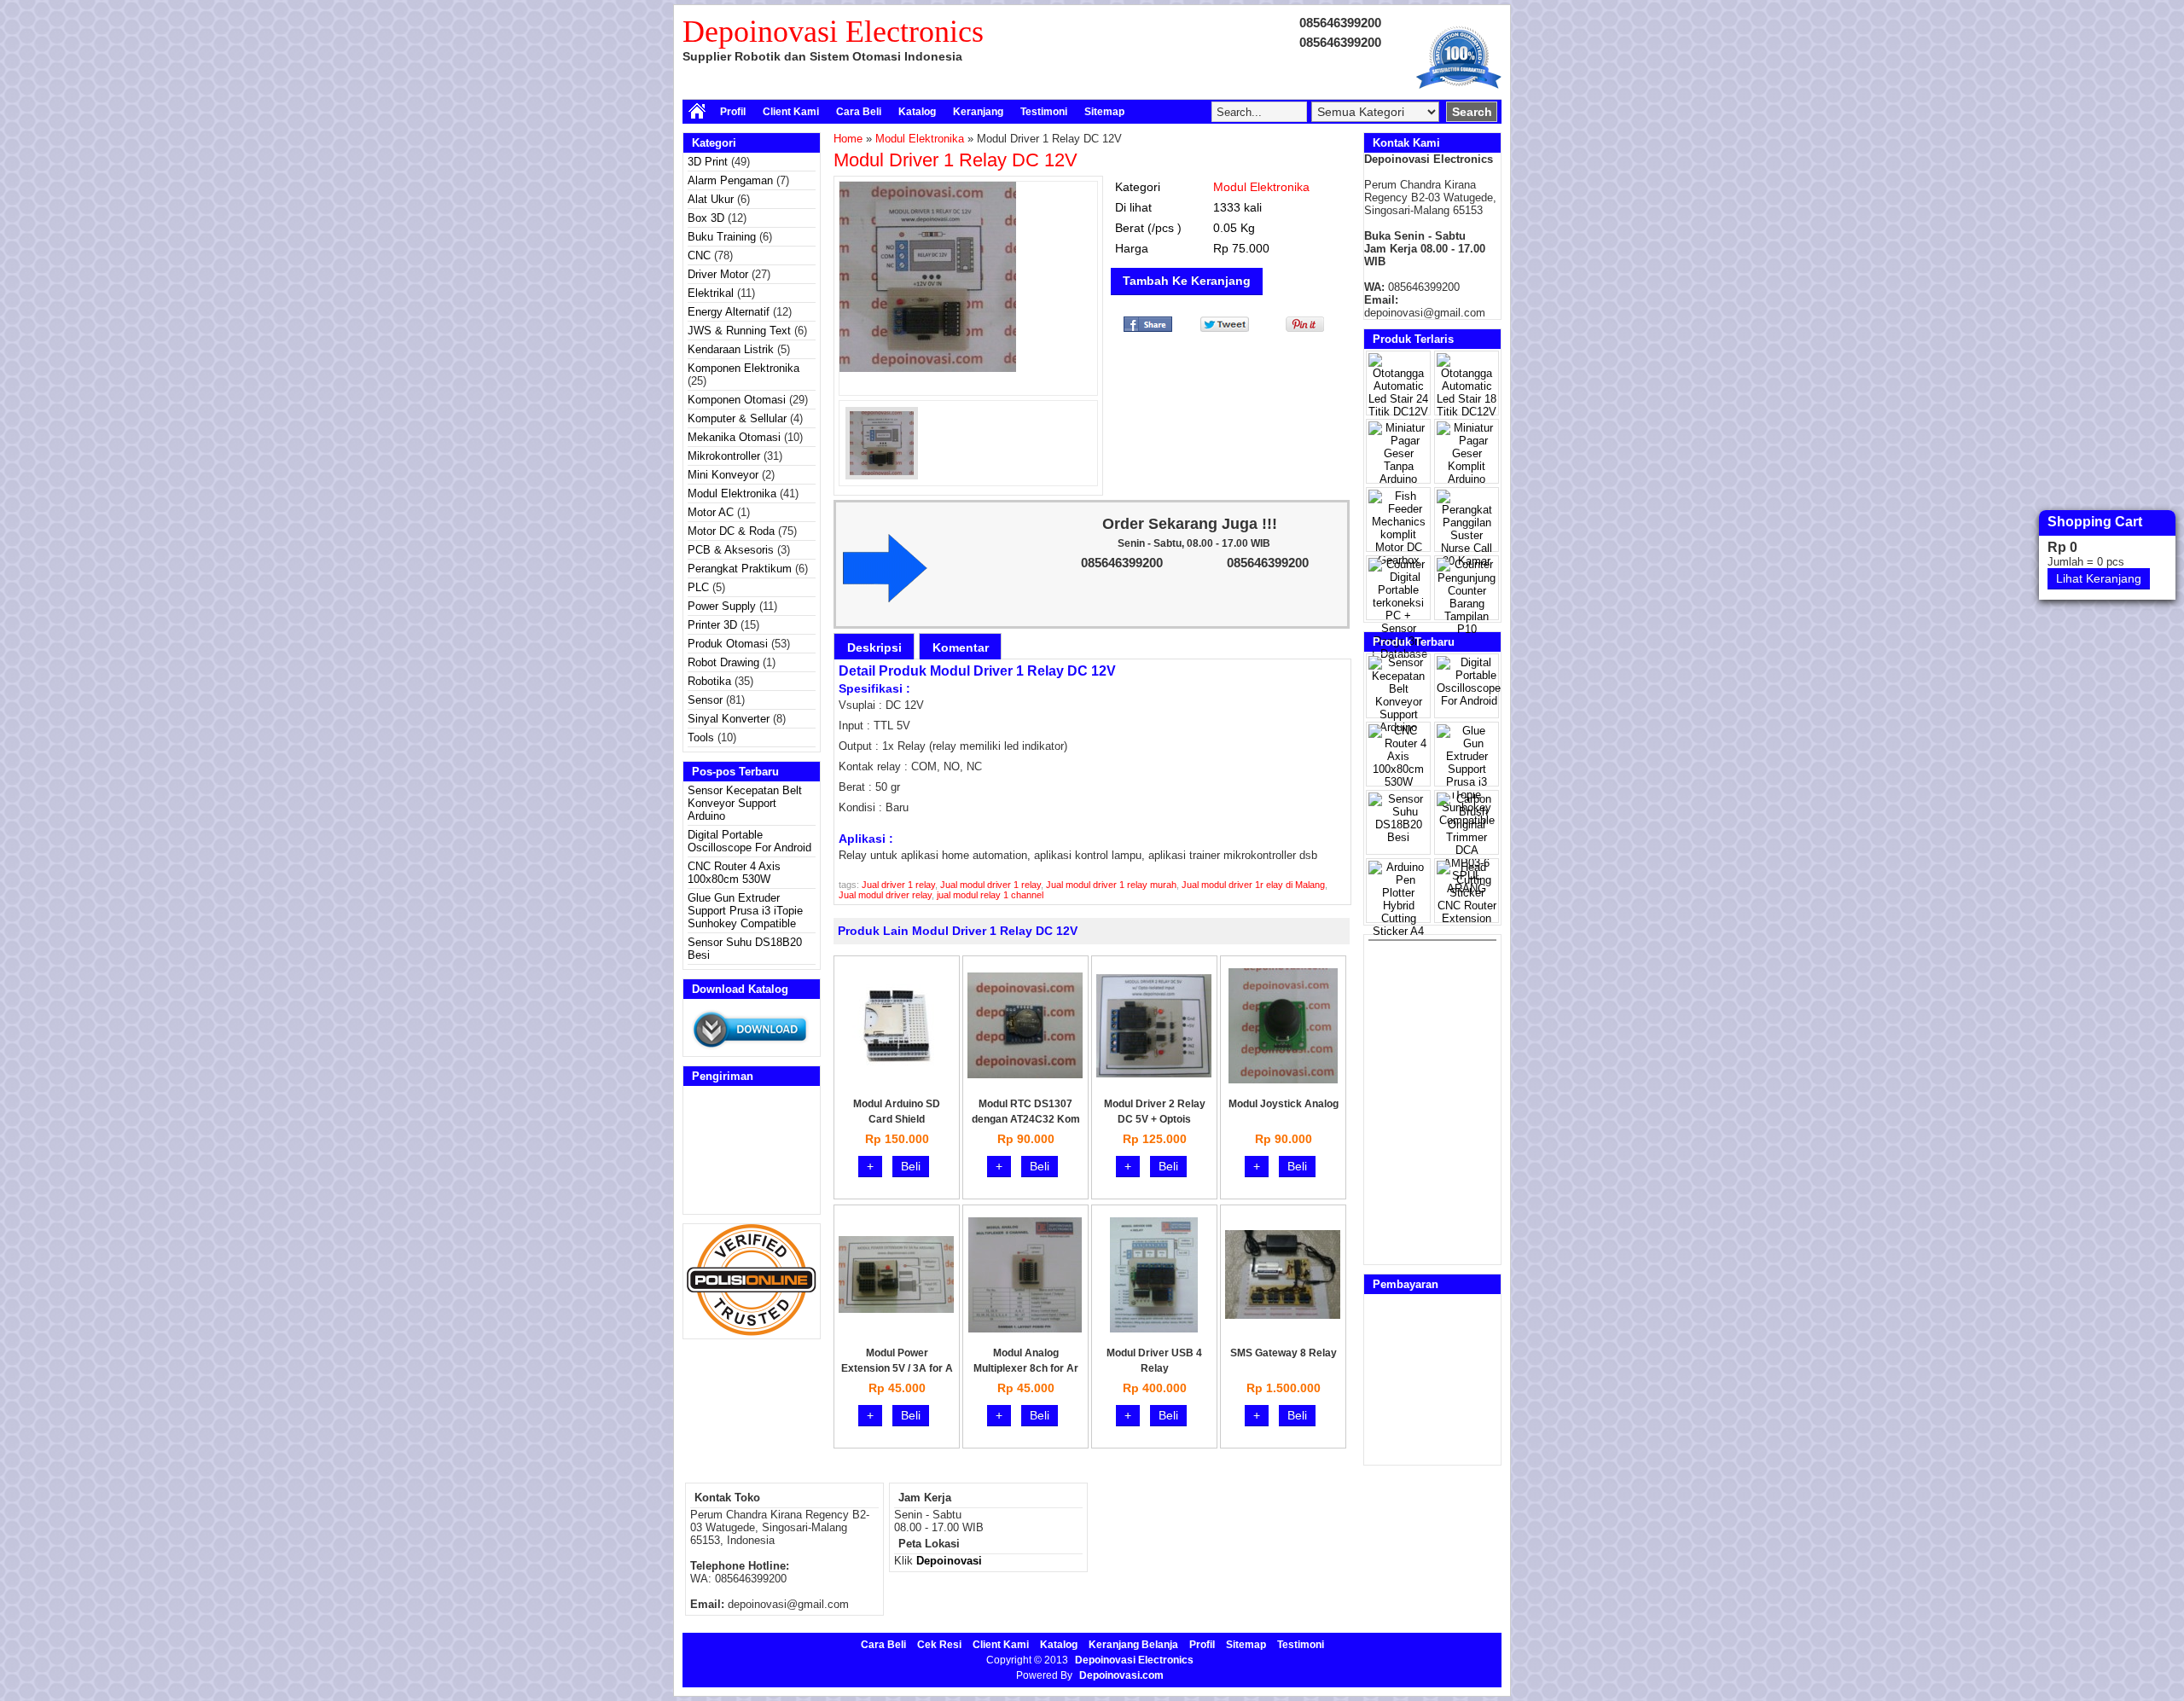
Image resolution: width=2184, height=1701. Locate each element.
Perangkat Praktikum (740, 569)
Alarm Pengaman (730, 180)
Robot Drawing (723, 662)
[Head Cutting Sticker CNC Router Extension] (1467, 918)
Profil (733, 112)
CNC (699, 255)
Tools (701, 737)
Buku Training (722, 237)
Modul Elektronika (732, 493)
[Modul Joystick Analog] (1283, 1080)
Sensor (705, 700)
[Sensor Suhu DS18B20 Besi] (1398, 837)
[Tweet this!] (1225, 328)
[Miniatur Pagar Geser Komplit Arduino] (1467, 479)
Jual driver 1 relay (898, 885)
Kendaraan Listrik (731, 349)
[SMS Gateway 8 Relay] (1283, 1315)
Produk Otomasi (728, 644)
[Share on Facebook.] (1148, 328)
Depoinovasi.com (1121, 1675)
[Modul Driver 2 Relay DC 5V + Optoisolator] (1154, 1074)
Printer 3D (712, 625)
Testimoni (1044, 112)
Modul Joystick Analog (1284, 1104)
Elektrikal (711, 293)
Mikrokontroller (724, 456)
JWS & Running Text (739, 331)
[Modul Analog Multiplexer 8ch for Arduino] (1025, 1329)
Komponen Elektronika (743, 368)
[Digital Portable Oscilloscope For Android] (1469, 701)
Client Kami (791, 112)
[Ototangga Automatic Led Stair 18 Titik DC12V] (1467, 412)
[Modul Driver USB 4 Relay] (1154, 1329)
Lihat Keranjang (2099, 578)
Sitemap (1104, 112)
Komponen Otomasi (737, 400)
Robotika (709, 681)
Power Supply (722, 606)
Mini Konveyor (723, 475)
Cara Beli (859, 112)
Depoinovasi (949, 1561)
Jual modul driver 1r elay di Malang (1253, 885)
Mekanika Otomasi (734, 437)
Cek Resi (939, 1645)
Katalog (917, 112)
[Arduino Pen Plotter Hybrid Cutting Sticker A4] (1398, 931)
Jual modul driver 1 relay (990, 885)
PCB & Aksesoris (731, 550)
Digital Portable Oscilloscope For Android (749, 841)
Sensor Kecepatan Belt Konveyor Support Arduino (745, 803)
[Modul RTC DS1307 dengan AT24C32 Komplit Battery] (1025, 1074)
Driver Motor (718, 274)
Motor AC (711, 512)
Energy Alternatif (729, 312)
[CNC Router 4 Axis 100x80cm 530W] (1398, 782)
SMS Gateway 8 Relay (1284, 1353)
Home (848, 139)
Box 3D (706, 218)
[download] (752, 1050)
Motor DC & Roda (731, 531)
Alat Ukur (711, 199)
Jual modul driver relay (885, 895)
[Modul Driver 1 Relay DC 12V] (968, 277)
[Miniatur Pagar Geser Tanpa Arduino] (1398, 479)
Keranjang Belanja (1133, 1645)
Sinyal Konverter (729, 719)
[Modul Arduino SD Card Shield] (896, 1063)
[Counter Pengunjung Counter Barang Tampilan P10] (1467, 629)
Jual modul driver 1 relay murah (1111, 885)
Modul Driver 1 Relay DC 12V (955, 160)
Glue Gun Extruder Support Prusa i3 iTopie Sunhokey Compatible (745, 911)
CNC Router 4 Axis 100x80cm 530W (734, 873)
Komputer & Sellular (737, 418)
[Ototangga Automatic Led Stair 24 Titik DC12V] (1398, 412)
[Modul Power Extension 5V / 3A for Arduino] (896, 1309)
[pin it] (1301, 328)
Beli (911, 1166)
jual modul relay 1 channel (990, 895)
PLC (698, 587)
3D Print (708, 162)
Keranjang (978, 112)
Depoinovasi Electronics (833, 32)
